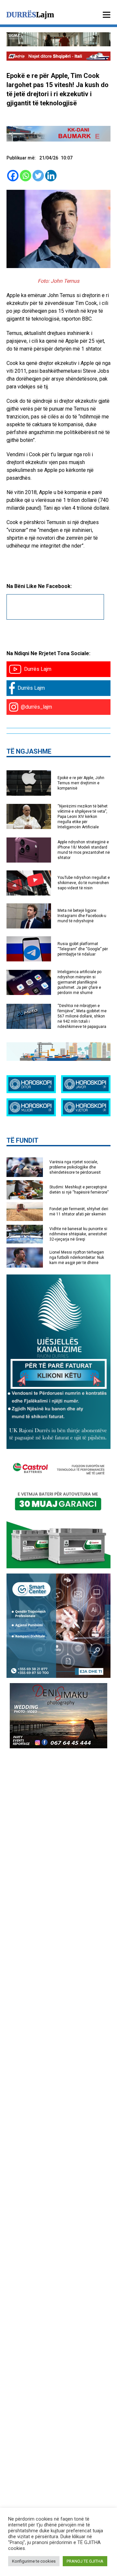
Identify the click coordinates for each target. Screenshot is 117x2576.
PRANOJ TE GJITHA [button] (85, 2561)
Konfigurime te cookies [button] (34, 2561)
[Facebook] (13, 176)
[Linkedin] (51, 176)
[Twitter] (38, 176)
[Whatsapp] (26, 176)
